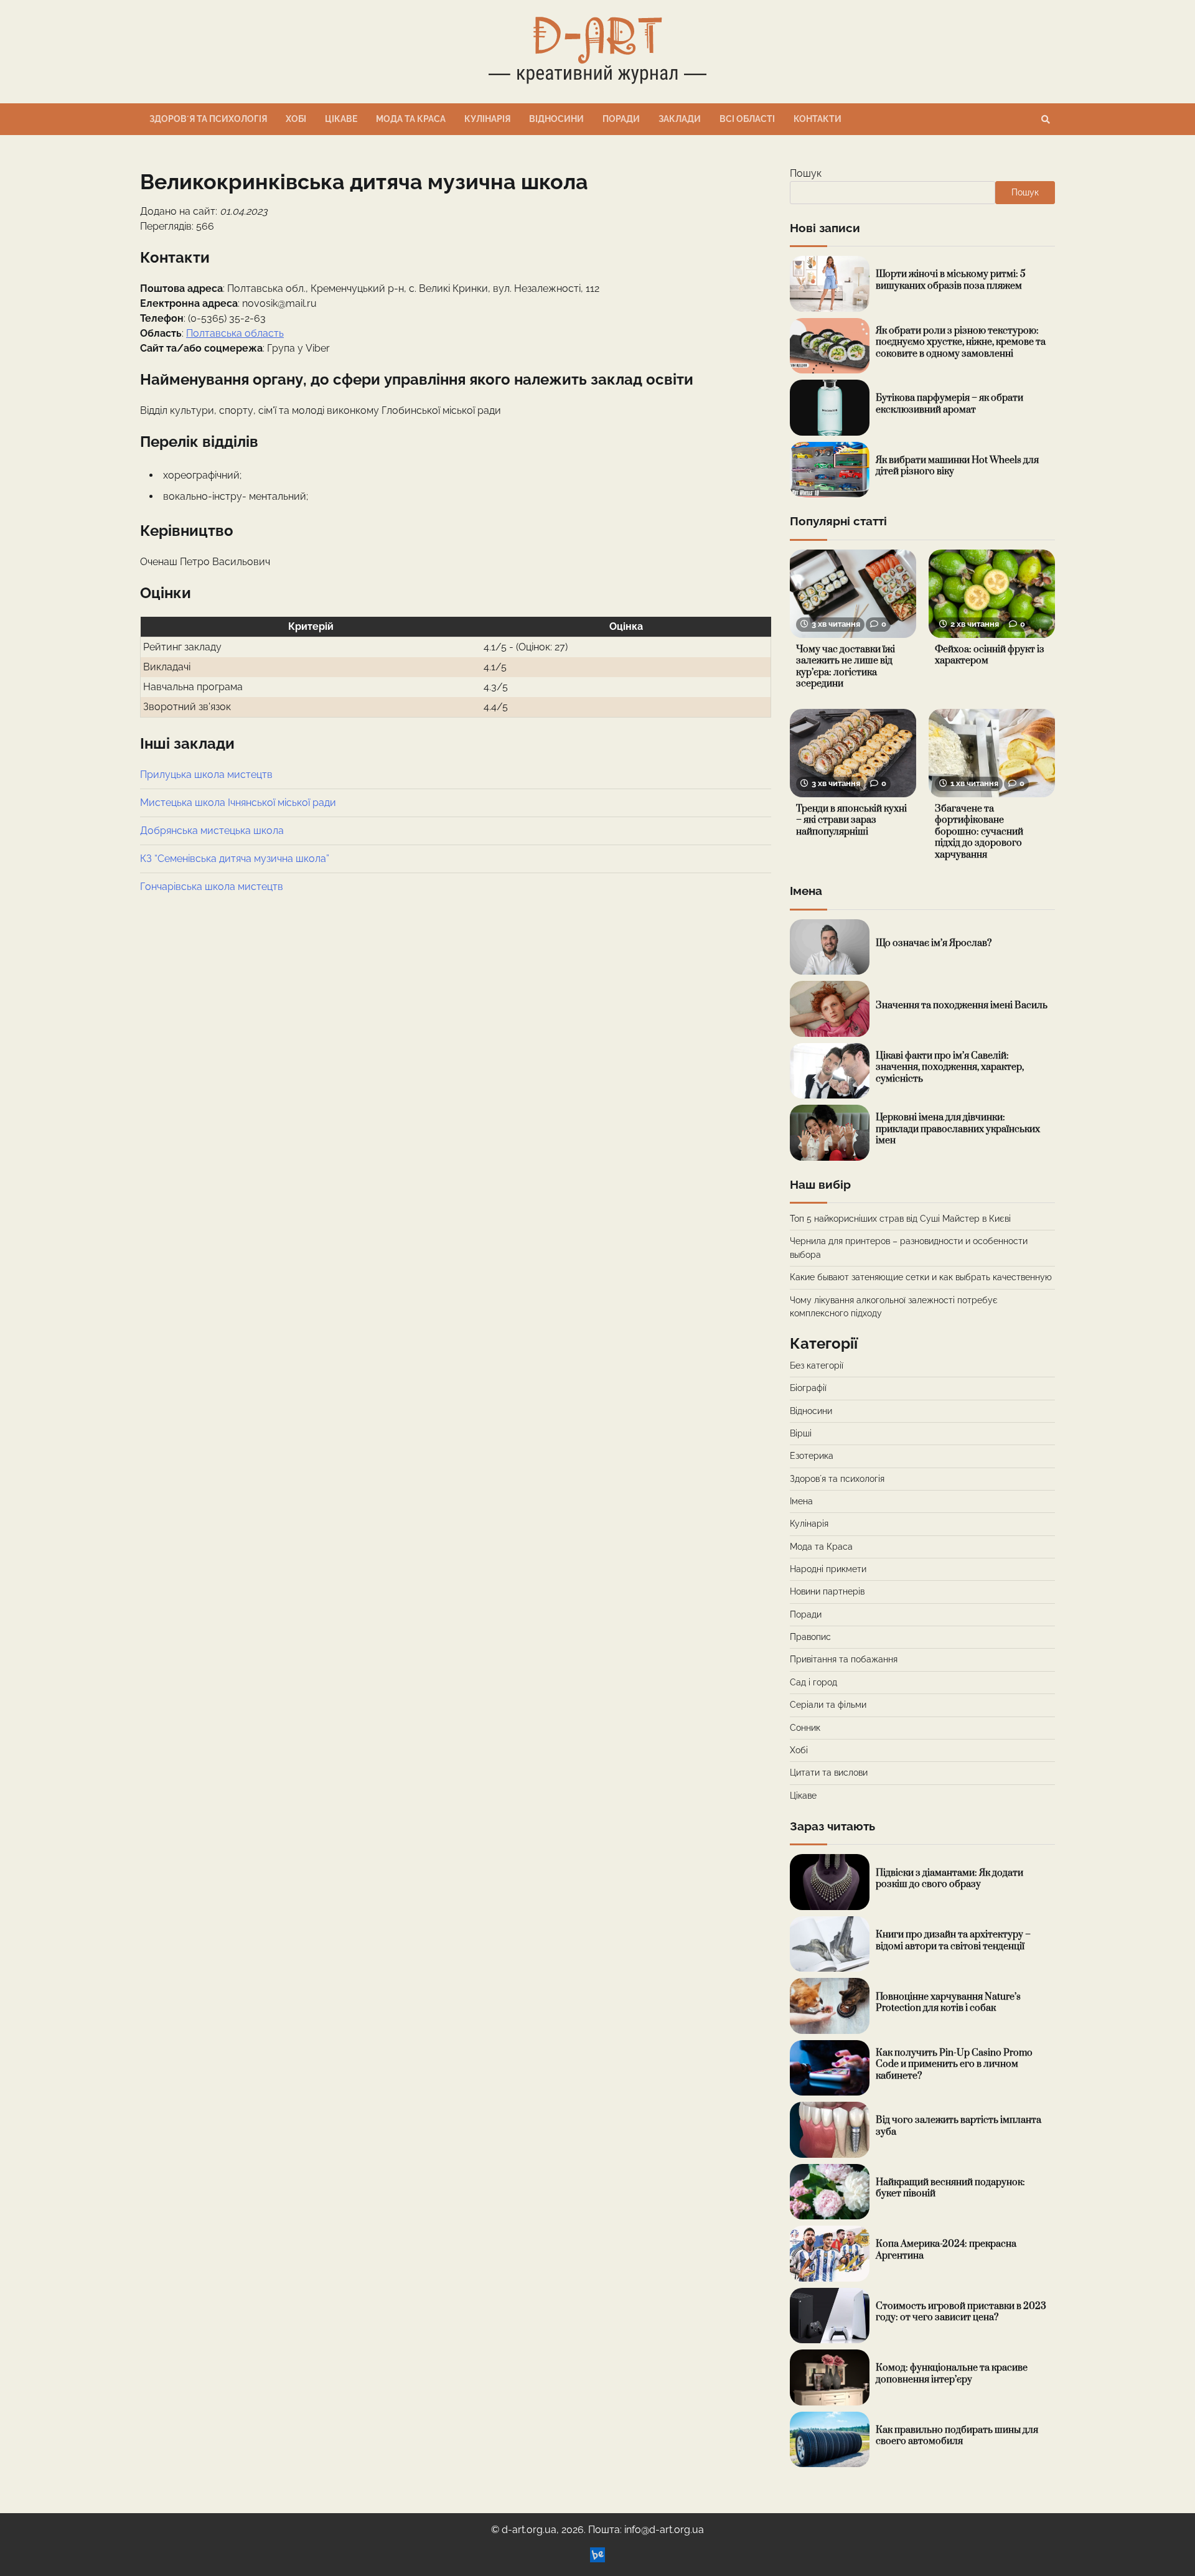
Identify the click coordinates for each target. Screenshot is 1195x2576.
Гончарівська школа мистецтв (212, 887)
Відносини (556, 119)
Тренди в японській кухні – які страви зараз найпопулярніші (851, 820)
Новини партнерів (827, 1591)
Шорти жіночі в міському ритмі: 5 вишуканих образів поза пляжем (951, 280)
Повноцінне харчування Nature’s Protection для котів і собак (948, 2003)
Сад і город (813, 1682)
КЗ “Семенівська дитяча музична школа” (235, 859)
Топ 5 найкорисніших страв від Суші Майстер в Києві (900, 1219)
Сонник (805, 1728)
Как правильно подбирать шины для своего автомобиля (957, 2436)
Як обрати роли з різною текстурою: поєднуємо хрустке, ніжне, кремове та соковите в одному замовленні (961, 342)
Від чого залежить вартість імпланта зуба (958, 2126)
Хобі (296, 119)
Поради (621, 119)
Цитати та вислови (829, 1773)
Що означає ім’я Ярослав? (934, 943)
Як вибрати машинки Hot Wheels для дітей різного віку (957, 466)
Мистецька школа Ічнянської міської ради (238, 803)
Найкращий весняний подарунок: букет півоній (950, 2188)
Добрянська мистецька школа (212, 831)
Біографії (808, 1388)
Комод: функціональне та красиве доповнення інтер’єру (952, 2374)
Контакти (818, 119)
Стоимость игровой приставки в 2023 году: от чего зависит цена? (961, 2312)
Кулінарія (487, 119)
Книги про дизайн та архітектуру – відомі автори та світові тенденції (953, 1941)
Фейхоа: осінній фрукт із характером (990, 655)
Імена (801, 1501)
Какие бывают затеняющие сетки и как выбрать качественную (921, 1277)
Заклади (680, 119)
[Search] (1046, 119)
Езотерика (812, 1456)
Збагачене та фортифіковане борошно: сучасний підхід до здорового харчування (979, 832)
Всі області (747, 119)
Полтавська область (235, 333)
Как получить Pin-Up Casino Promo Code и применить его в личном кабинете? (954, 2064)
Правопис (810, 1637)
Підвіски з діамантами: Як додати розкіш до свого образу (949, 1879)
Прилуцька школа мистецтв (206, 775)
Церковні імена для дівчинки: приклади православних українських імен (958, 1129)
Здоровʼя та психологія (208, 119)
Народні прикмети (828, 1569)
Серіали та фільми (828, 1705)
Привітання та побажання (844, 1659)
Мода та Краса (411, 119)
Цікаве (341, 119)
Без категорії (817, 1365)
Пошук (806, 173)
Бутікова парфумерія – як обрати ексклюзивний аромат (949, 404)
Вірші (801, 1433)
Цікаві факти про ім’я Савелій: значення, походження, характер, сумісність (950, 1067)
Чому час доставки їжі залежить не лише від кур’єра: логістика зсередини (846, 667)
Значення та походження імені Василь (962, 1005)
